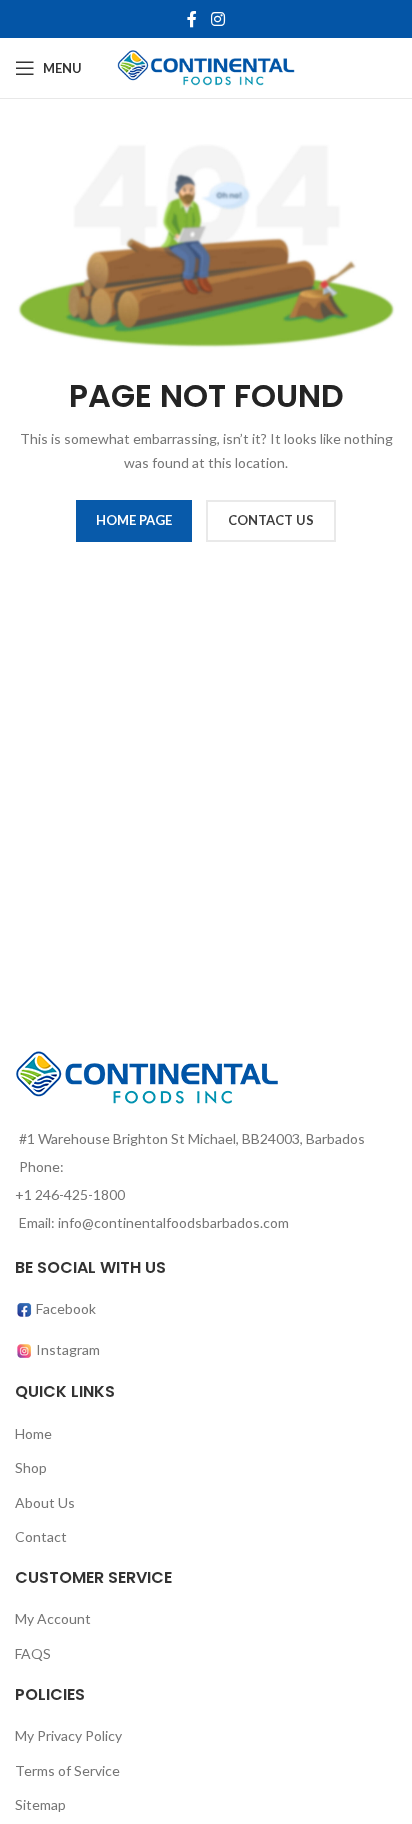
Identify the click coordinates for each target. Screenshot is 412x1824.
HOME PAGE (134, 520)
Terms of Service (67, 1770)
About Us (45, 1502)
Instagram (68, 1349)
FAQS (33, 1653)
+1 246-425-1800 (70, 1194)
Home (33, 1433)
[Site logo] (206, 66)
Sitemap (40, 1804)
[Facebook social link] (192, 19)
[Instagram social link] (217, 19)
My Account (53, 1618)
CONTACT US (271, 520)
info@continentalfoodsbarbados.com (173, 1222)
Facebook (64, 1308)
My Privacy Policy (68, 1735)
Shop (31, 1467)
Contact (41, 1536)
